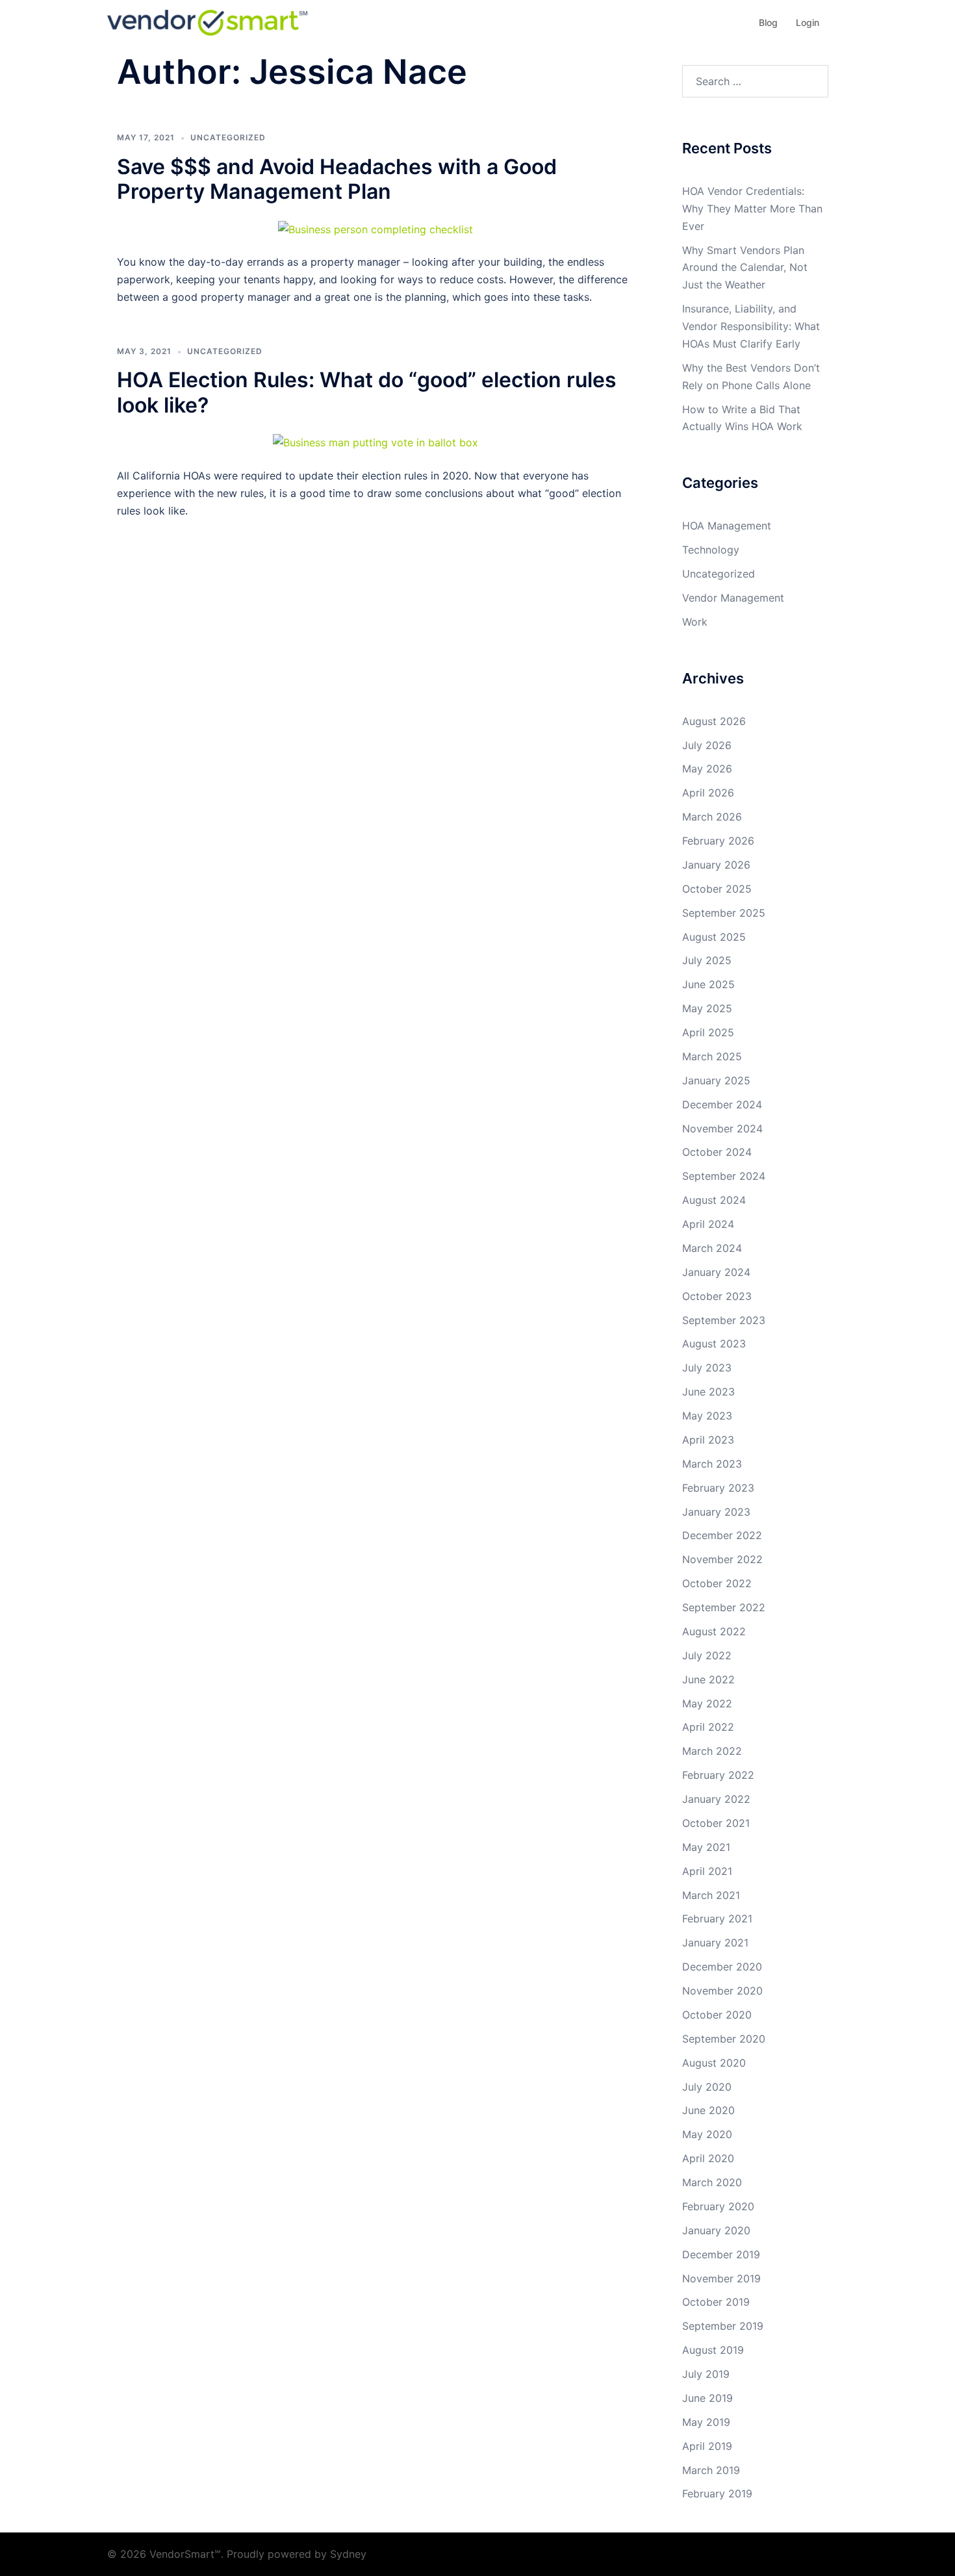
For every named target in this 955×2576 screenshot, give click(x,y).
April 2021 (707, 1871)
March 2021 (711, 1895)
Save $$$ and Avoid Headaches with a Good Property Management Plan (337, 179)
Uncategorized (228, 137)
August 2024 (714, 1200)
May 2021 (706, 1847)
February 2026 (718, 841)
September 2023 (724, 1320)
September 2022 (724, 1607)
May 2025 (707, 1008)
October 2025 (717, 889)
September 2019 (723, 2326)
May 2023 (707, 1416)
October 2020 (717, 2015)
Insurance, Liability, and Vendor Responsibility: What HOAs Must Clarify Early (751, 326)
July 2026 (707, 745)
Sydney (348, 2554)
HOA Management (727, 526)
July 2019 (706, 2374)
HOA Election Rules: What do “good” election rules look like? (367, 392)
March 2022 (712, 1751)
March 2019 (711, 2470)
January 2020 (716, 2230)
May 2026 (707, 769)
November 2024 (722, 1129)
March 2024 (712, 1248)
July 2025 (707, 960)
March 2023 (712, 1464)
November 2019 (721, 2278)
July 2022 (707, 1655)
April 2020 (708, 2158)
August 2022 (714, 1631)
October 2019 (716, 2302)
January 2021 (715, 1943)
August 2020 (714, 2063)
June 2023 (708, 1392)
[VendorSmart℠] (207, 21)
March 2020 (712, 2182)
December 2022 (722, 1535)
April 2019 (707, 2446)
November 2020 (722, 1991)
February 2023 (718, 1488)
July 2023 (707, 1368)
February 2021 (717, 1919)
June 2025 (708, 984)
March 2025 (712, 1056)
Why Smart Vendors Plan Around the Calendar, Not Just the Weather (745, 268)
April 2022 (708, 1727)
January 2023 (716, 1512)
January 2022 (716, 1799)
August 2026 (714, 721)
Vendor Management (733, 598)
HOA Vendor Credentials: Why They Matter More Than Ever (752, 209)
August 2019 (713, 2350)
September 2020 (724, 2039)
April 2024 (708, 1224)
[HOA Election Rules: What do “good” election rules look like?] (376, 442)
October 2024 (717, 1152)
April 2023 (708, 1440)
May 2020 (707, 2134)
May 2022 (707, 1703)
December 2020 (722, 1967)
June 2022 (708, 1679)
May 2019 (706, 2422)
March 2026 (712, 817)
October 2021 (716, 1823)
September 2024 (724, 1176)
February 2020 (718, 2206)
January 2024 (716, 1272)
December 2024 (722, 1104)
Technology (711, 550)
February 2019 (717, 2493)
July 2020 (707, 2087)
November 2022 (722, 1559)
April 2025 (708, 1032)
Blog (768, 22)
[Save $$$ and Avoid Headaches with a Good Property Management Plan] (376, 228)
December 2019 (721, 2254)
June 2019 (707, 2398)
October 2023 (717, 1296)
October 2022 (717, 1583)
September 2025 (724, 913)
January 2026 (716, 865)
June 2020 (708, 2110)
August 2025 (714, 937)
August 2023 (714, 1344)
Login (808, 22)
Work (695, 622)
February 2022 (718, 1775)
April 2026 (708, 793)
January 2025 (716, 1080)
